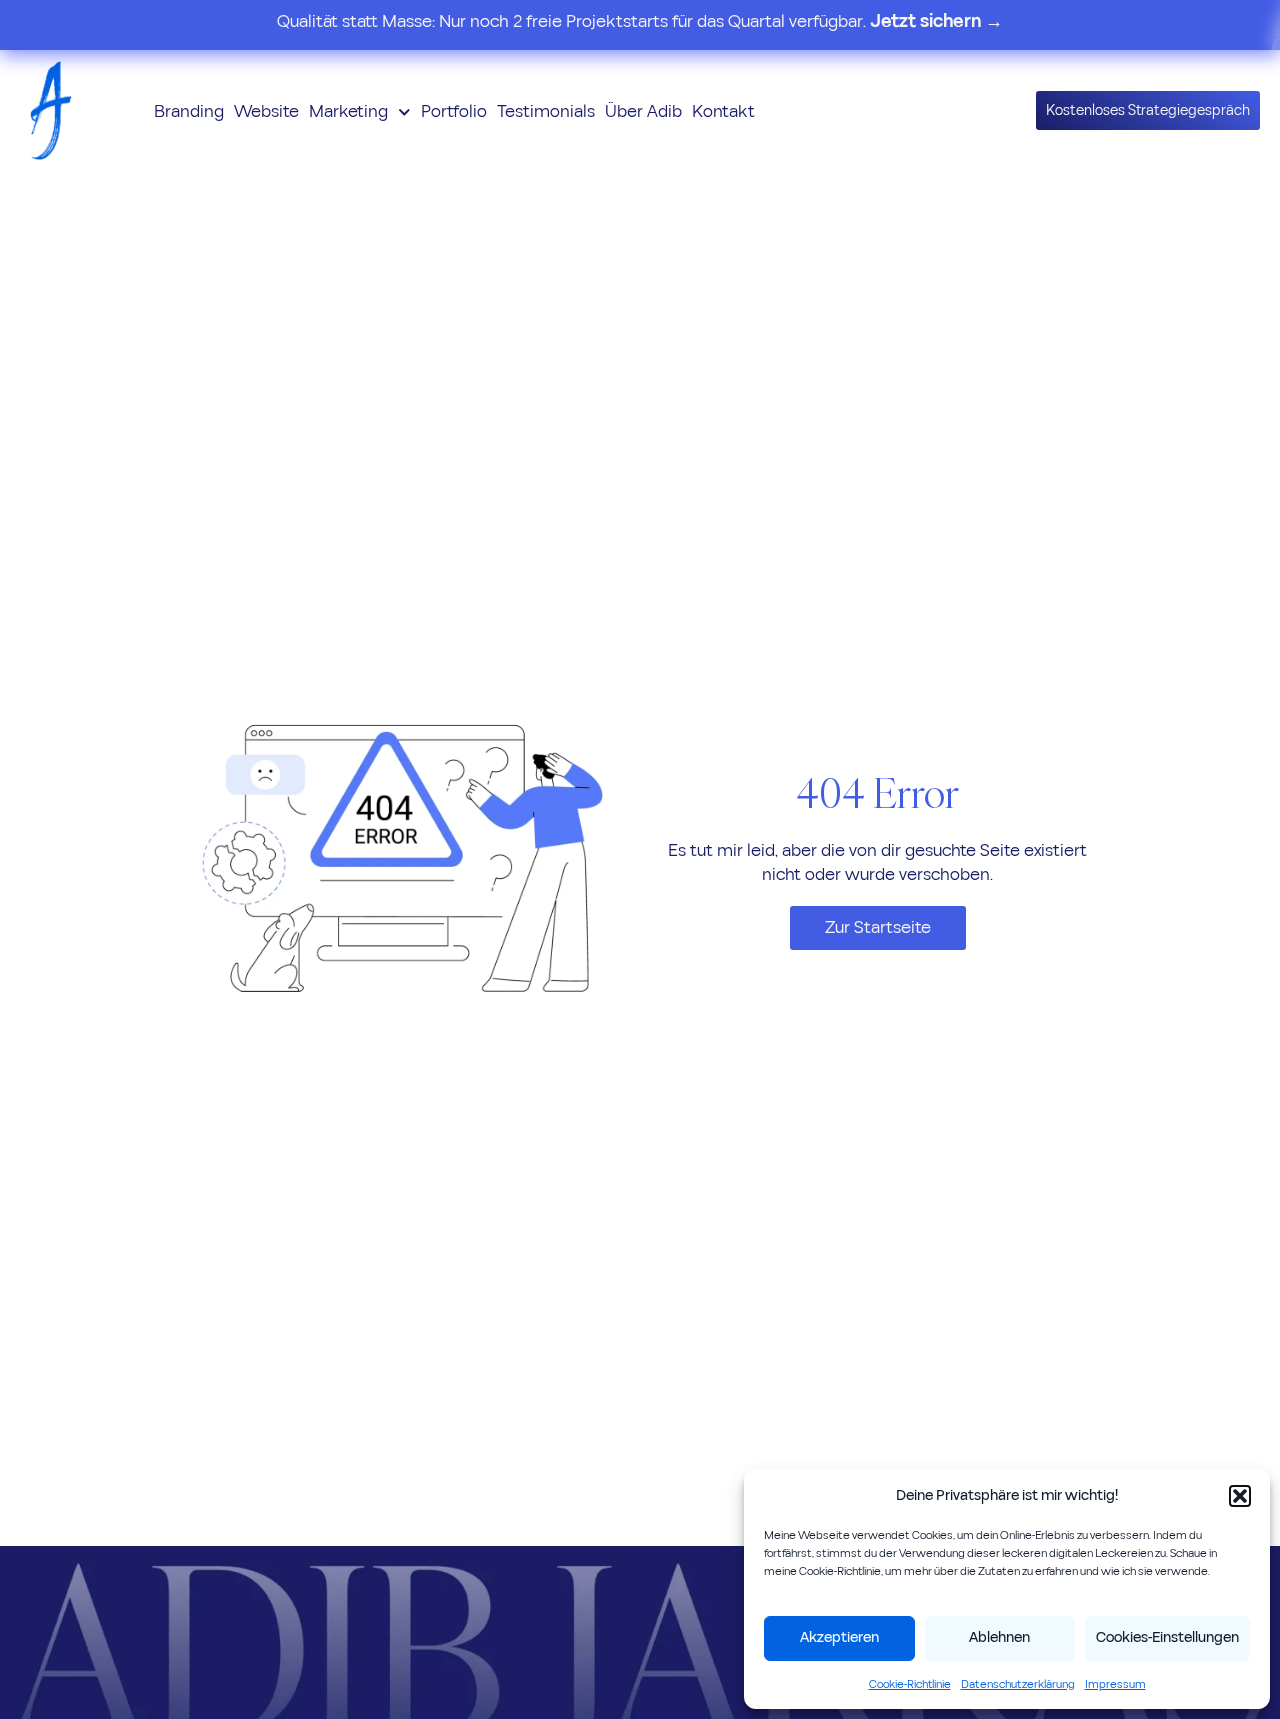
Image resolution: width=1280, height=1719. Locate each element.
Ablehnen (999, 1637)
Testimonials (546, 111)
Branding (189, 111)
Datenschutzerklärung (1018, 1684)
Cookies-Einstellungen (1167, 1637)
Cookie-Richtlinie (910, 1684)
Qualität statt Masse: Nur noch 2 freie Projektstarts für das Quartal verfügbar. (640, 21)
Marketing (348, 111)
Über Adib (643, 111)
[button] (1240, 1496)
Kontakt (723, 111)
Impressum (1115, 1684)
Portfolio (454, 111)
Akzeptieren (839, 1637)
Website (266, 111)
